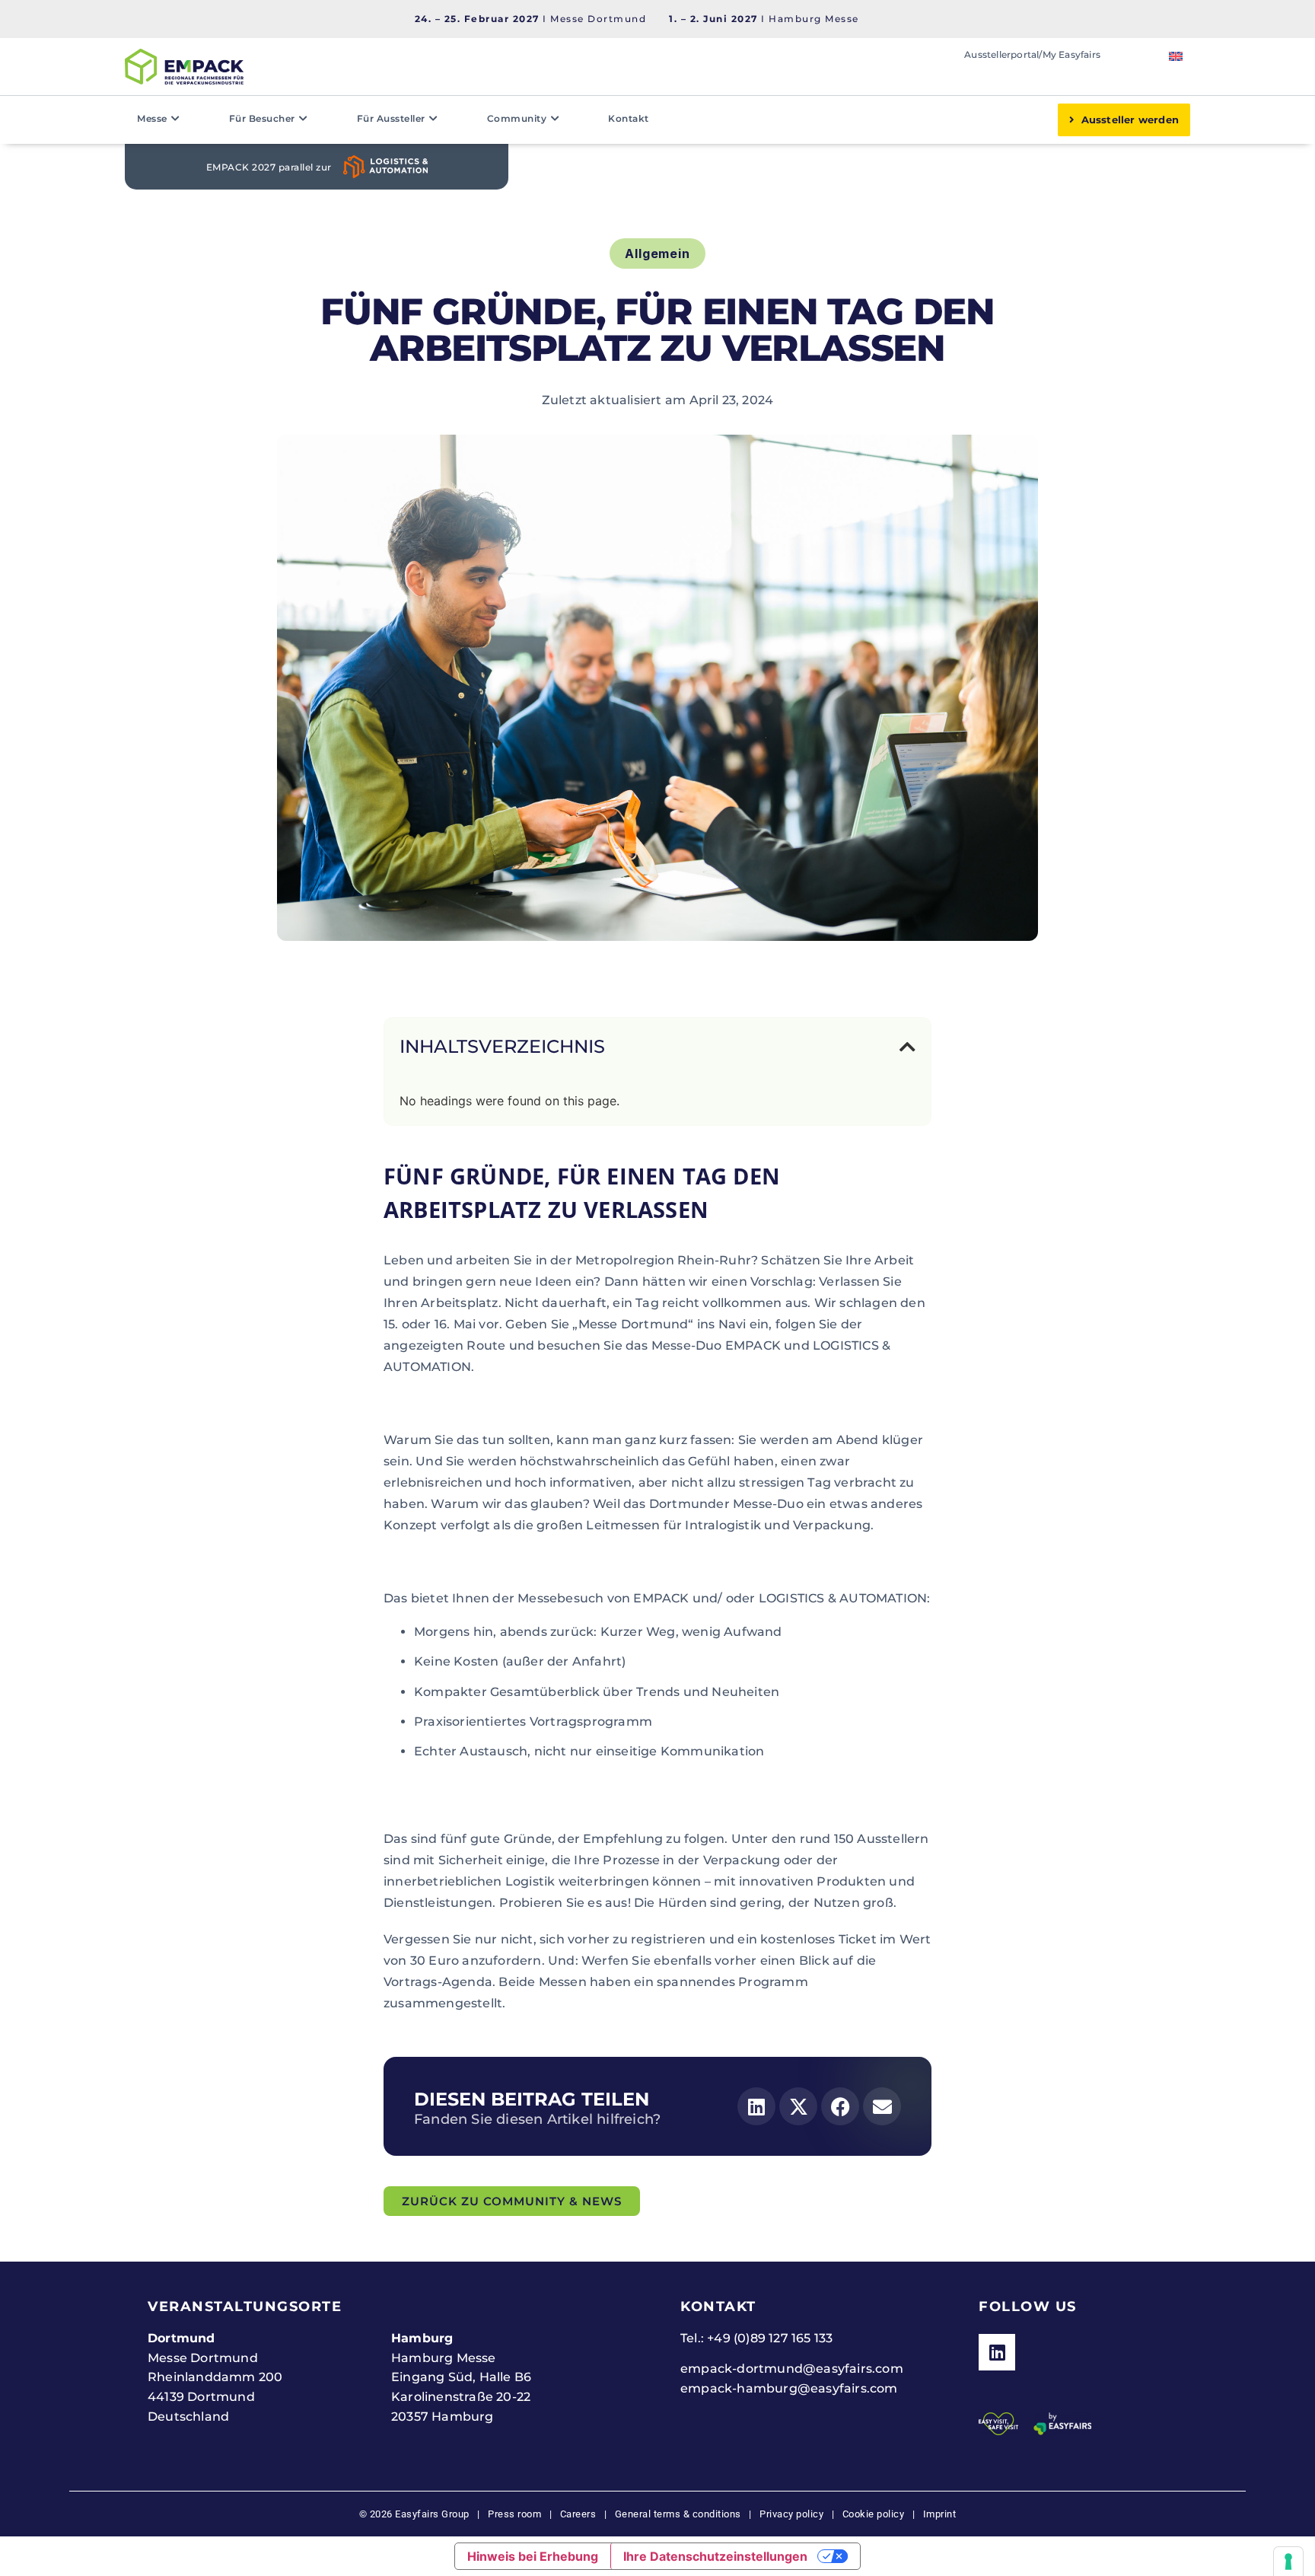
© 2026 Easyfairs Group (414, 2514)
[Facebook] (840, 2106)
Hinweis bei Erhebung (533, 2556)
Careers (578, 2514)
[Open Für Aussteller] (434, 119)
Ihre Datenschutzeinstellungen (715, 2556)
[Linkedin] (756, 2106)
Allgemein (657, 253)
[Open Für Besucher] (304, 119)
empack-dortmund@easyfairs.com (792, 2369)
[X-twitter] (798, 2106)
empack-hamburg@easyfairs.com (789, 2388)
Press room (514, 2514)
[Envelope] (882, 2106)
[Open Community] (555, 119)
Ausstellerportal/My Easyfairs (1032, 54)
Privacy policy (791, 2514)
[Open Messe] (176, 119)
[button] (907, 1047)
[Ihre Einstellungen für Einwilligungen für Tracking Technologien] (1288, 2562)
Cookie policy (874, 2514)
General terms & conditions (678, 2514)
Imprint (940, 2514)
